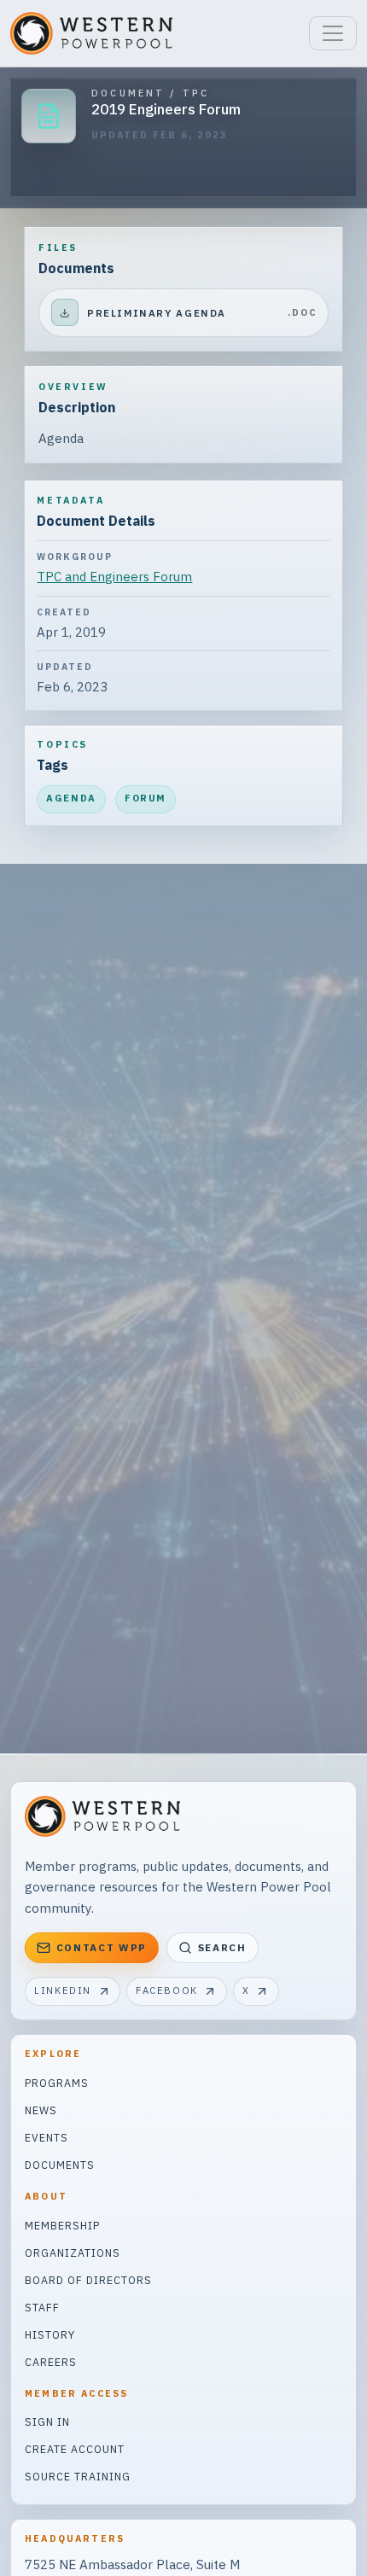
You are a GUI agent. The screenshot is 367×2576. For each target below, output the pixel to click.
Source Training (78, 2476)
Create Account (75, 2449)
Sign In (47, 2422)
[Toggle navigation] (333, 33)
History (50, 2334)
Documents (60, 2165)
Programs (57, 2083)
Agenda (71, 798)
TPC (196, 93)
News (41, 2110)
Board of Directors (88, 2280)
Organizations (73, 2253)
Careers (51, 2362)
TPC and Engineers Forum (114, 577)
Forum (146, 798)
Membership (62, 2225)
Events (47, 2137)
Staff (42, 2307)
